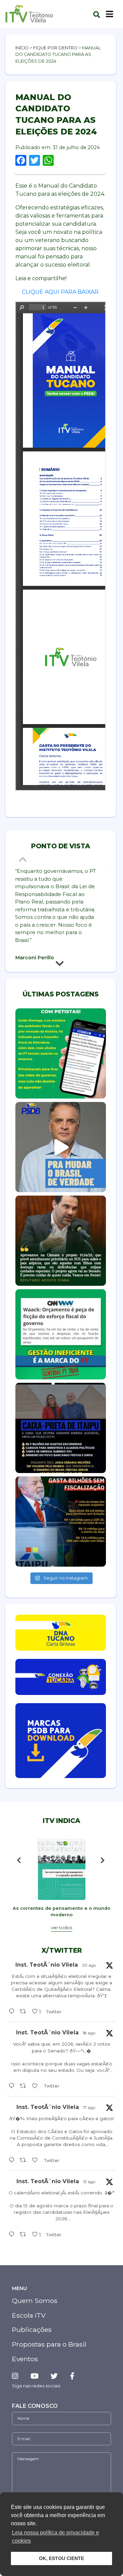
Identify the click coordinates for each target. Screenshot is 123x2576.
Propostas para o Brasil (49, 2344)
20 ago (89, 1965)
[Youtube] (34, 2376)
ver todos (61, 1928)
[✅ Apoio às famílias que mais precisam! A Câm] (61, 1241)
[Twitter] (54, 2376)
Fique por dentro (55, 48)
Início (22, 48)
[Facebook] (72, 2376)
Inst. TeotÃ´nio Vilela (47, 1965)
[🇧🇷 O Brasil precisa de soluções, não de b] (61, 1147)
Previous (24, 859)
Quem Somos (35, 2301)
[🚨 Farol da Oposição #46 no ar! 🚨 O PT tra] (61, 1428)
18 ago (89, 2033)
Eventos (25, 2359)
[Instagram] (18, 2376)
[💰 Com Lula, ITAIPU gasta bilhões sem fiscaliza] (61, 1522)
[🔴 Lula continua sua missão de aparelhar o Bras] (61, 1053)
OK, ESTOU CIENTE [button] (61, 2558)
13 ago (89, 2182)
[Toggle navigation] (110, 14)
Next (61, 965)
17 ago (89, 2107)
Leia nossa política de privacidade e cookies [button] (56, 2537)
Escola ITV (29, 2315)
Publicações (32, 2330)
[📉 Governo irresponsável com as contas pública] (61, 1334)
